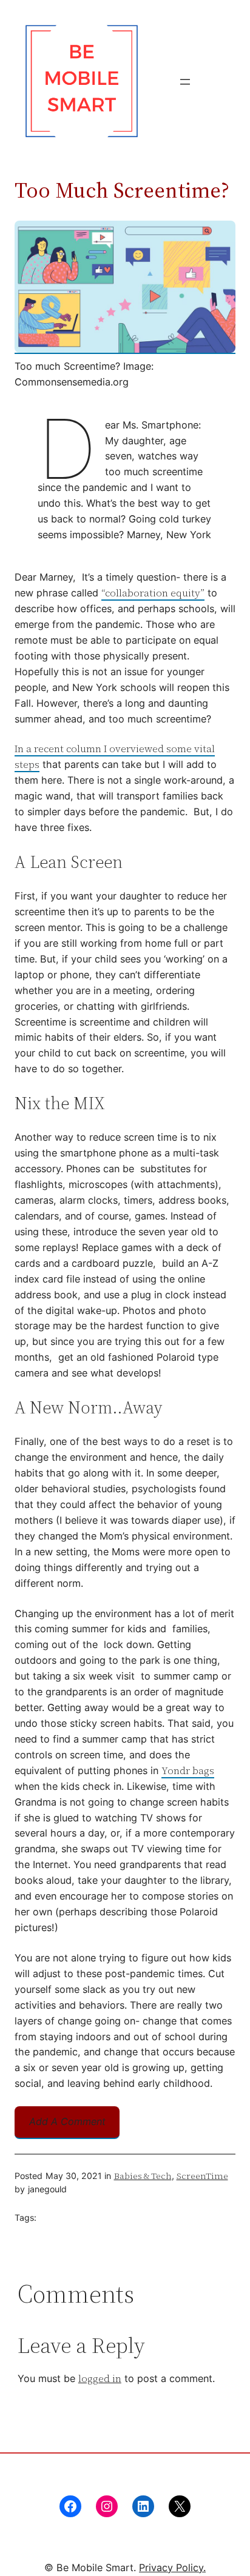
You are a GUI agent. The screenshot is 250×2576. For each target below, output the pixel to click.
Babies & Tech (143, 2176)
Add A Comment (67, 2121)
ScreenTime (202, 2176)
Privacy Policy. (172, 2568)
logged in (100, 2378)
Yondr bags (188, 1770)
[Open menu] (185, 82)
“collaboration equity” (153, 593)
